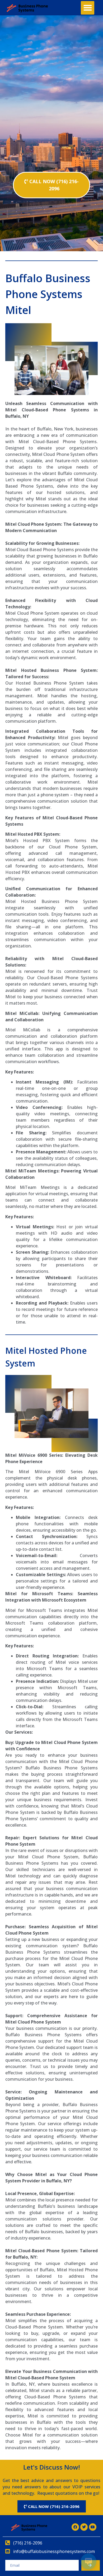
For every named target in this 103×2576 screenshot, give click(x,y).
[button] (88, 8)
